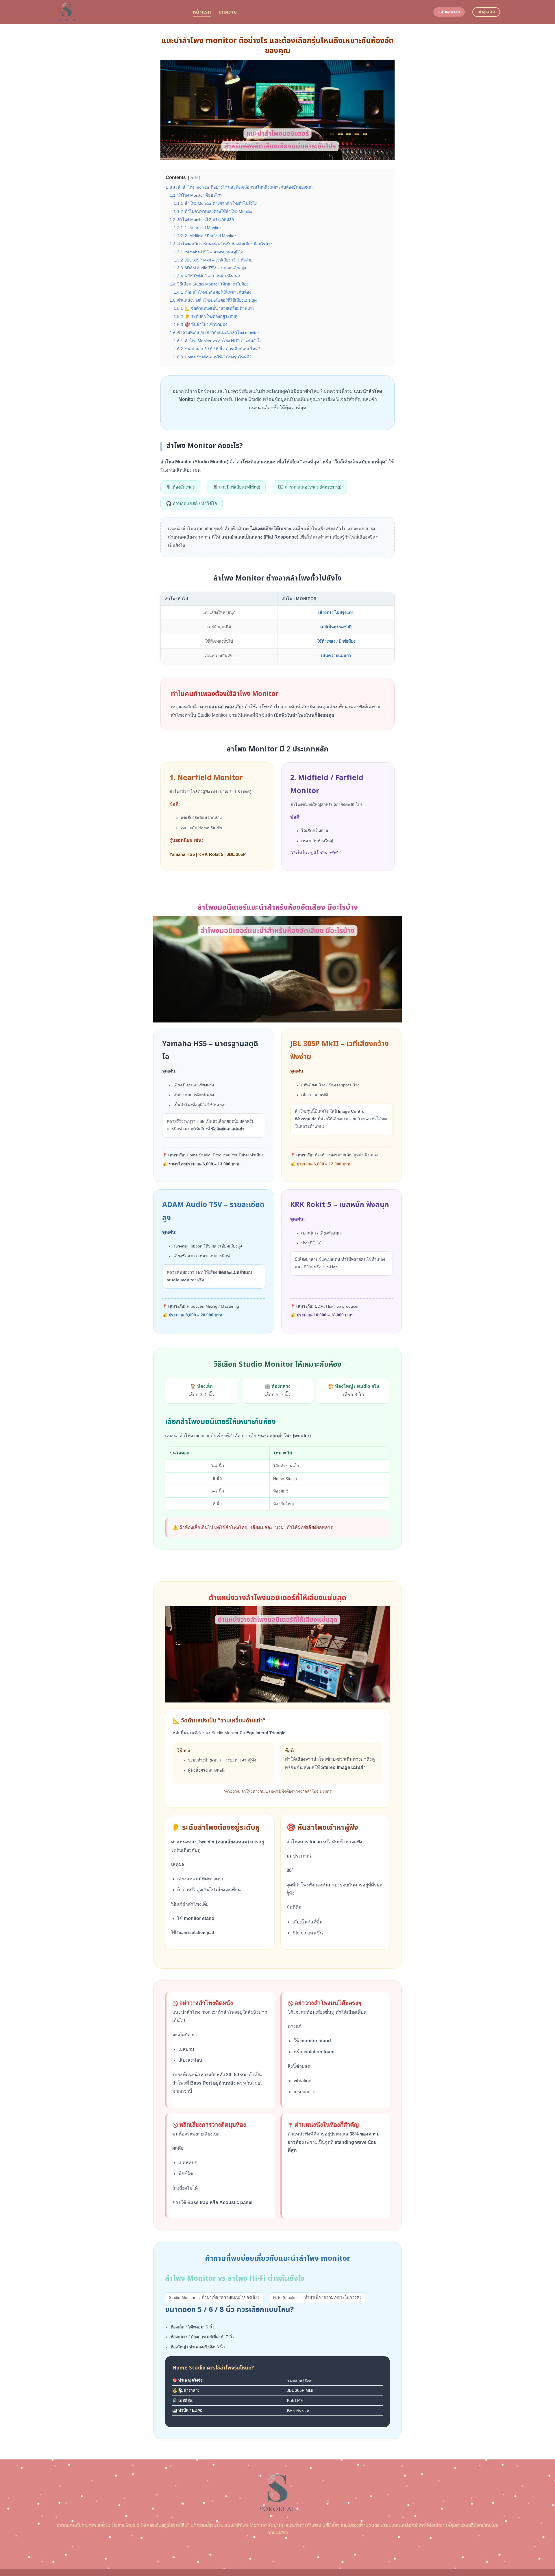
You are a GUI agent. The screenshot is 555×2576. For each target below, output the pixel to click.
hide (194, 178)
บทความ (228, 12)
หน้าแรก (202, 12)
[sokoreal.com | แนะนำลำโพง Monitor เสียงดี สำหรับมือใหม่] (120, 12)
